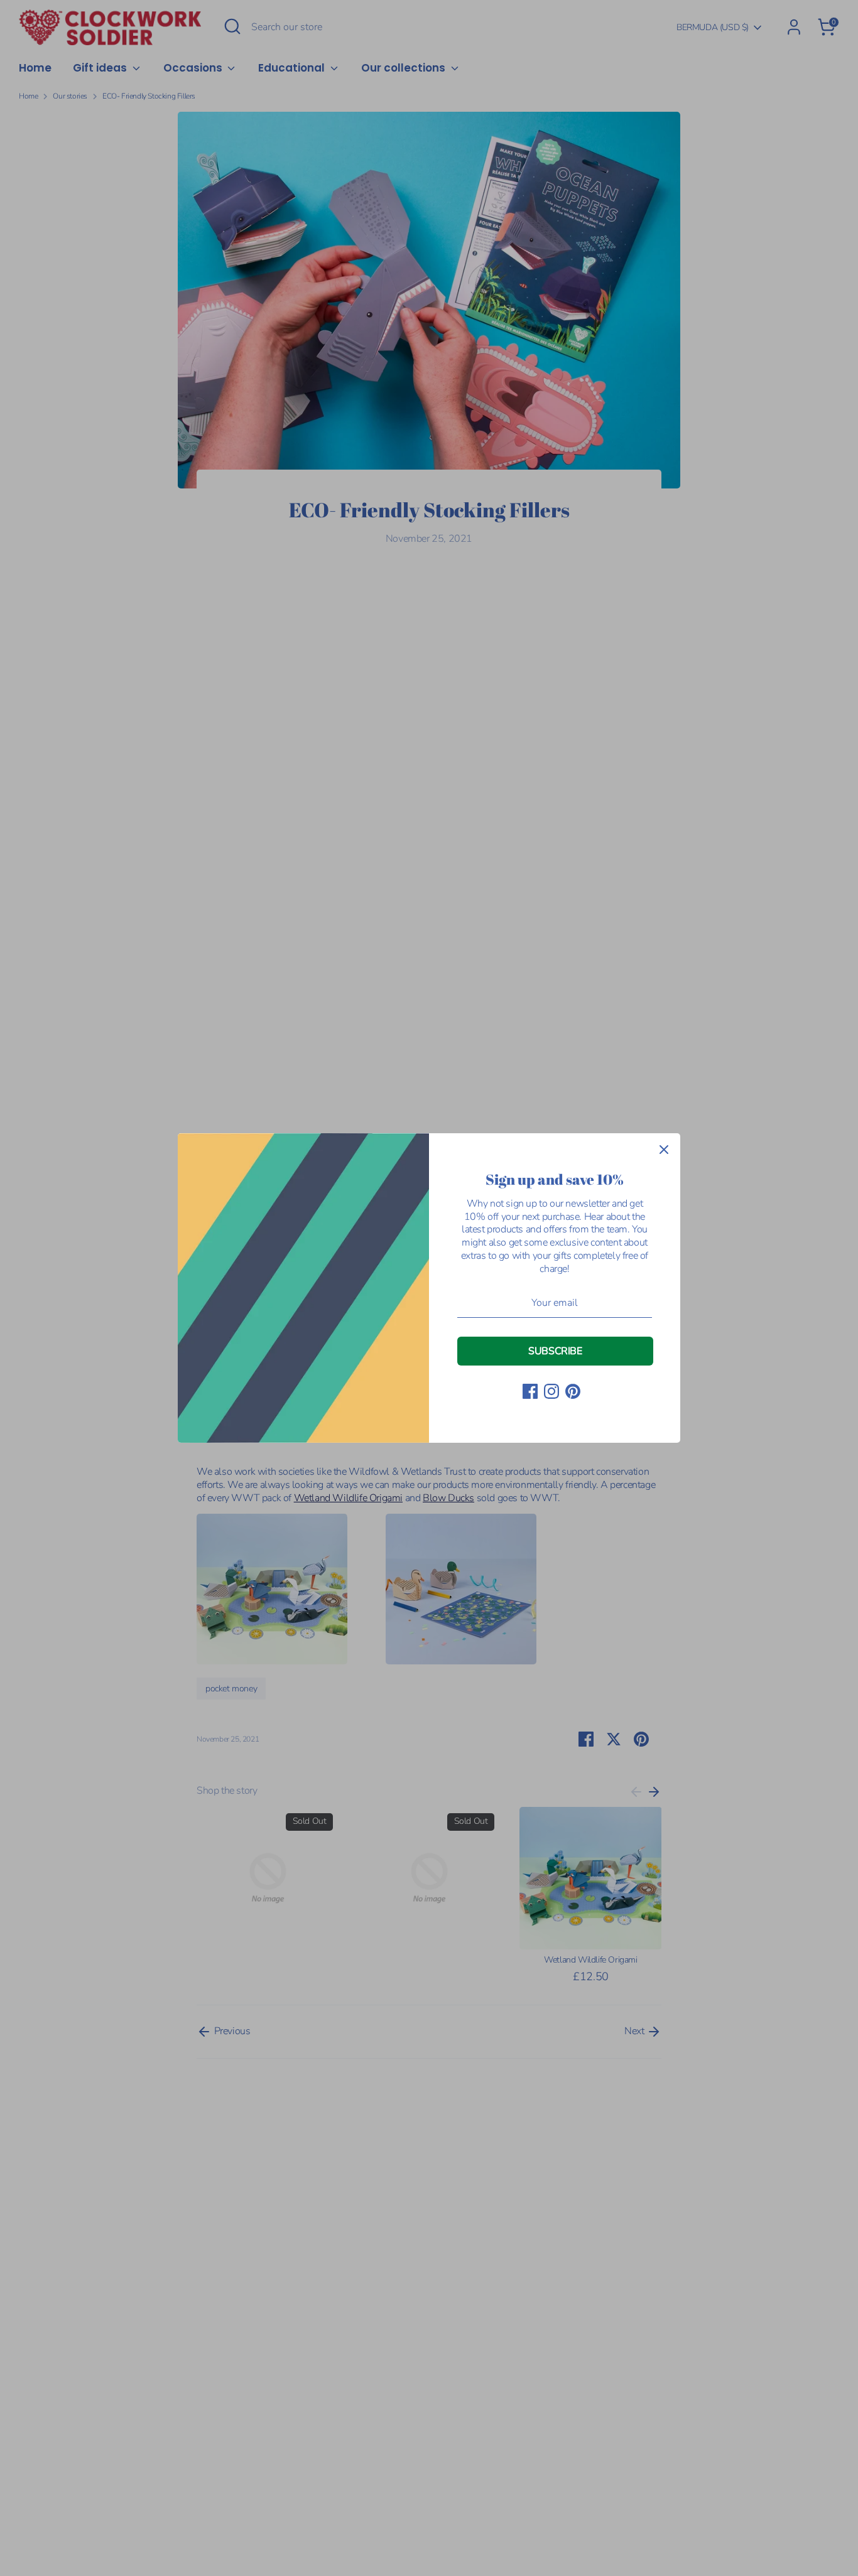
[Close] (664, 1150)
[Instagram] (551, 1391)
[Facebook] (530, 1391)
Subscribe (555, 1351)
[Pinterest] (573, 1391)
